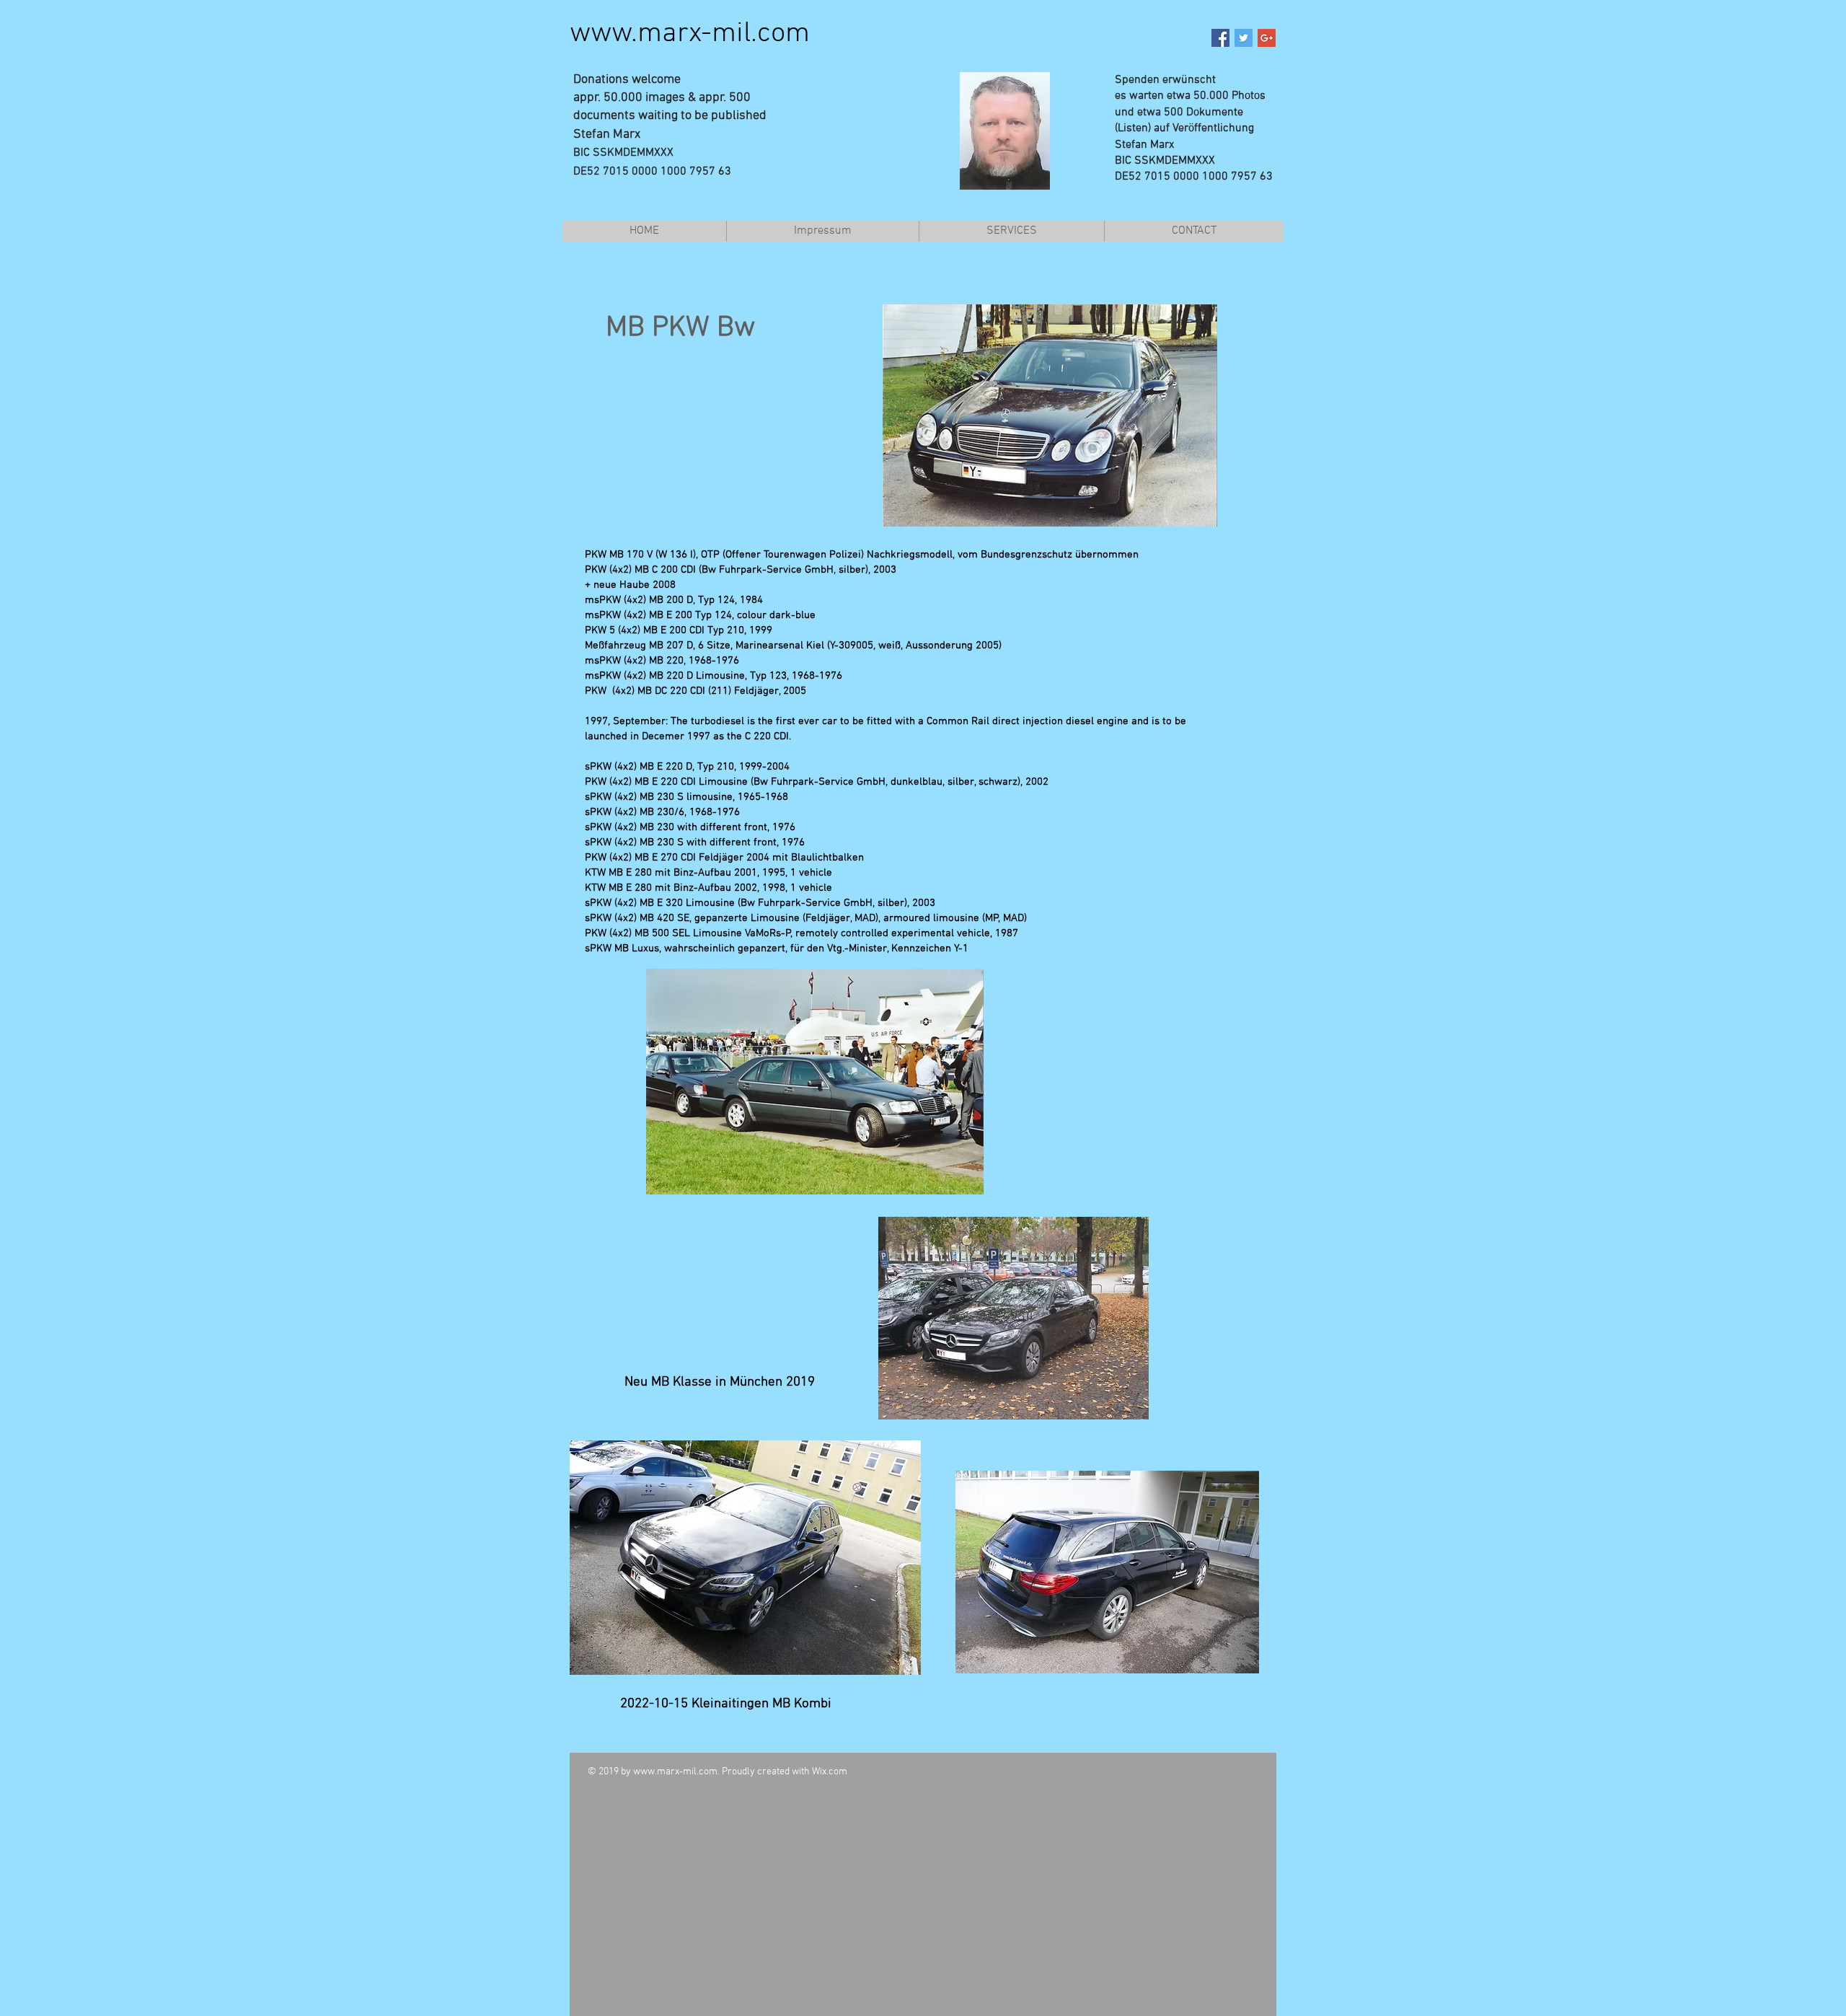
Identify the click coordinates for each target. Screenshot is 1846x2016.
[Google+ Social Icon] (1267, 38)
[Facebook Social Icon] (1220, 38)
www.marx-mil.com (690, 34)
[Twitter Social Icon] (1244, 38)
